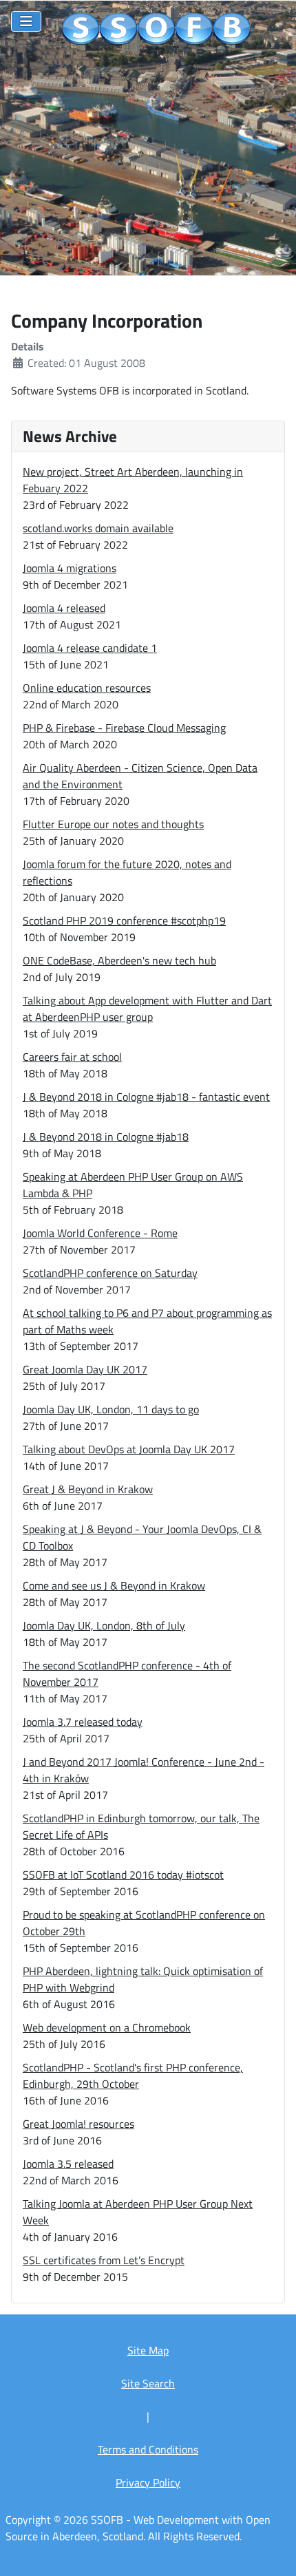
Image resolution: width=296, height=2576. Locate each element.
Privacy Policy (148, 2482)
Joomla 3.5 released (68, 2164)
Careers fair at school (72, 1057)
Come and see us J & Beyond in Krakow (114, 1585)
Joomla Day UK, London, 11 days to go (111, 1409)
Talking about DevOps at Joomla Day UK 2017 (129, 1449)
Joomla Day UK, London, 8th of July (104, 1625)
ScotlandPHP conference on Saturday (110, 1273)
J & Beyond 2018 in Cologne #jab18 (106, 1137)
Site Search (148, 2383)
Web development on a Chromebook (107, 2027)
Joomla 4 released (64, 608)
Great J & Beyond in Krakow (88, 1489)
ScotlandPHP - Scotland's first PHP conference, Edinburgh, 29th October (133, 2076)
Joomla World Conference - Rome (100, 1233)
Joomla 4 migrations (70, 568)
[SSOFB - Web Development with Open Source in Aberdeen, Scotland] (157, 30)
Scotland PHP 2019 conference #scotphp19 (124, 920)
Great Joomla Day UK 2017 (85, 1369)
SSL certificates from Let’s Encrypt (104, 2260)
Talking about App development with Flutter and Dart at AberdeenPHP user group (147, 1009)
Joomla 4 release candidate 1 (90, 648)
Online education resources (87, 688)
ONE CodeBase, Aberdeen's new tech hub (119, 960)
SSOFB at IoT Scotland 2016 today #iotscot (123, 1875)
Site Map (148, 2350)
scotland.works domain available (98, 528)
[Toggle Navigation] (26, 21)
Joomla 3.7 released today (83, 1722)
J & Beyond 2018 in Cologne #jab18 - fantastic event (146, 1097)
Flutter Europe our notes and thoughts (113, 824)
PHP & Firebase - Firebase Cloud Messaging (124, 728)
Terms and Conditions (148, 2449)
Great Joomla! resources (78, 2124)
